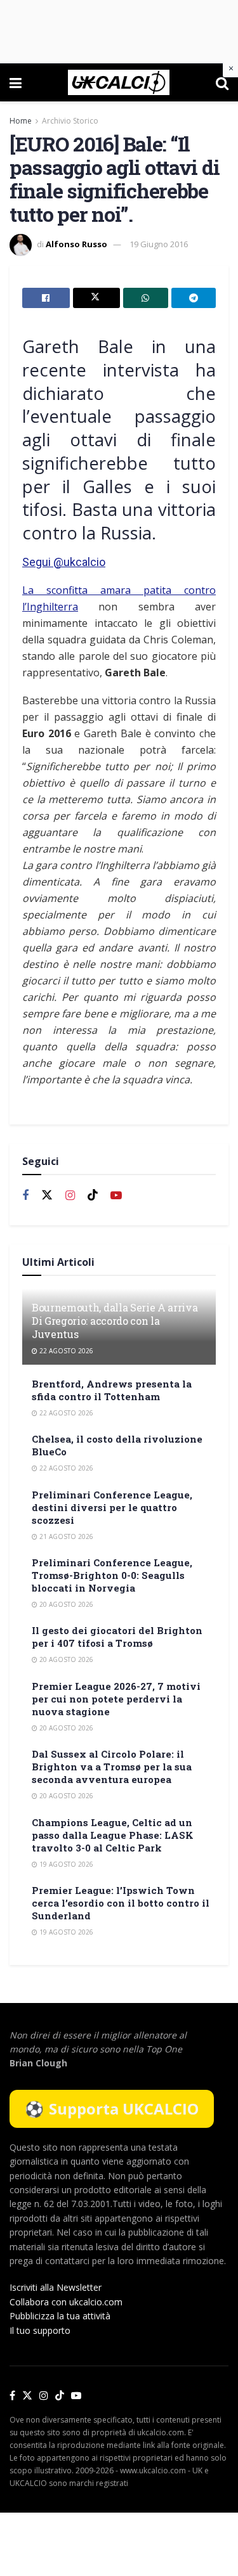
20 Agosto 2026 (65, 1604)
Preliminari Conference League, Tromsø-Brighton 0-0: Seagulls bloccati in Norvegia (112, 1575)
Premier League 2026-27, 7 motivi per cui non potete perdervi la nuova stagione (116, 1699)
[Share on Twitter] (97, 298)
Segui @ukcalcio (64, 562)
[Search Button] (222, 82)
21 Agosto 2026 (65, 1536)
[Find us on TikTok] (60, 2396)
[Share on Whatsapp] (146, 298)
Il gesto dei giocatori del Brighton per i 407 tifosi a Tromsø (117, 1637)
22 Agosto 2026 (65, 1351)
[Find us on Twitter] (47, 1195)
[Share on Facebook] (46, 298)
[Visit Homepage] (118, 82)
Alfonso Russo (76, 244)
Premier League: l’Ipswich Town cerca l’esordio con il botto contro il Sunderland (121, 1903)
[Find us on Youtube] (116, 1196)
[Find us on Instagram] (70, 1196)
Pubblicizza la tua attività (60, 2316)
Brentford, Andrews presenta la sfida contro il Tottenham (112, 1390)
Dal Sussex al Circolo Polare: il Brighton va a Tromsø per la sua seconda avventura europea (112, 1767)
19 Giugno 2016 (159, 244)
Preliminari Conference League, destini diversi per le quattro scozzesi (112, 1507)
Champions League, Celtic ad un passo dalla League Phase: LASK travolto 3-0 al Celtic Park (113, 1835)
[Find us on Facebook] (25, 1196)
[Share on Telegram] (194, 298)
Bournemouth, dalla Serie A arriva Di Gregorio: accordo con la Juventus (115, 1321)
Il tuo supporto (40, 2330)
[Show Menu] (16, 82)
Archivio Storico (70, 121)
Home (21, 121)
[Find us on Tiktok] (93, 1195)
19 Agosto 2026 (65, 1864)
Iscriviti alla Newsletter (56, 2287)
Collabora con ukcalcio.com (66, 2302)
